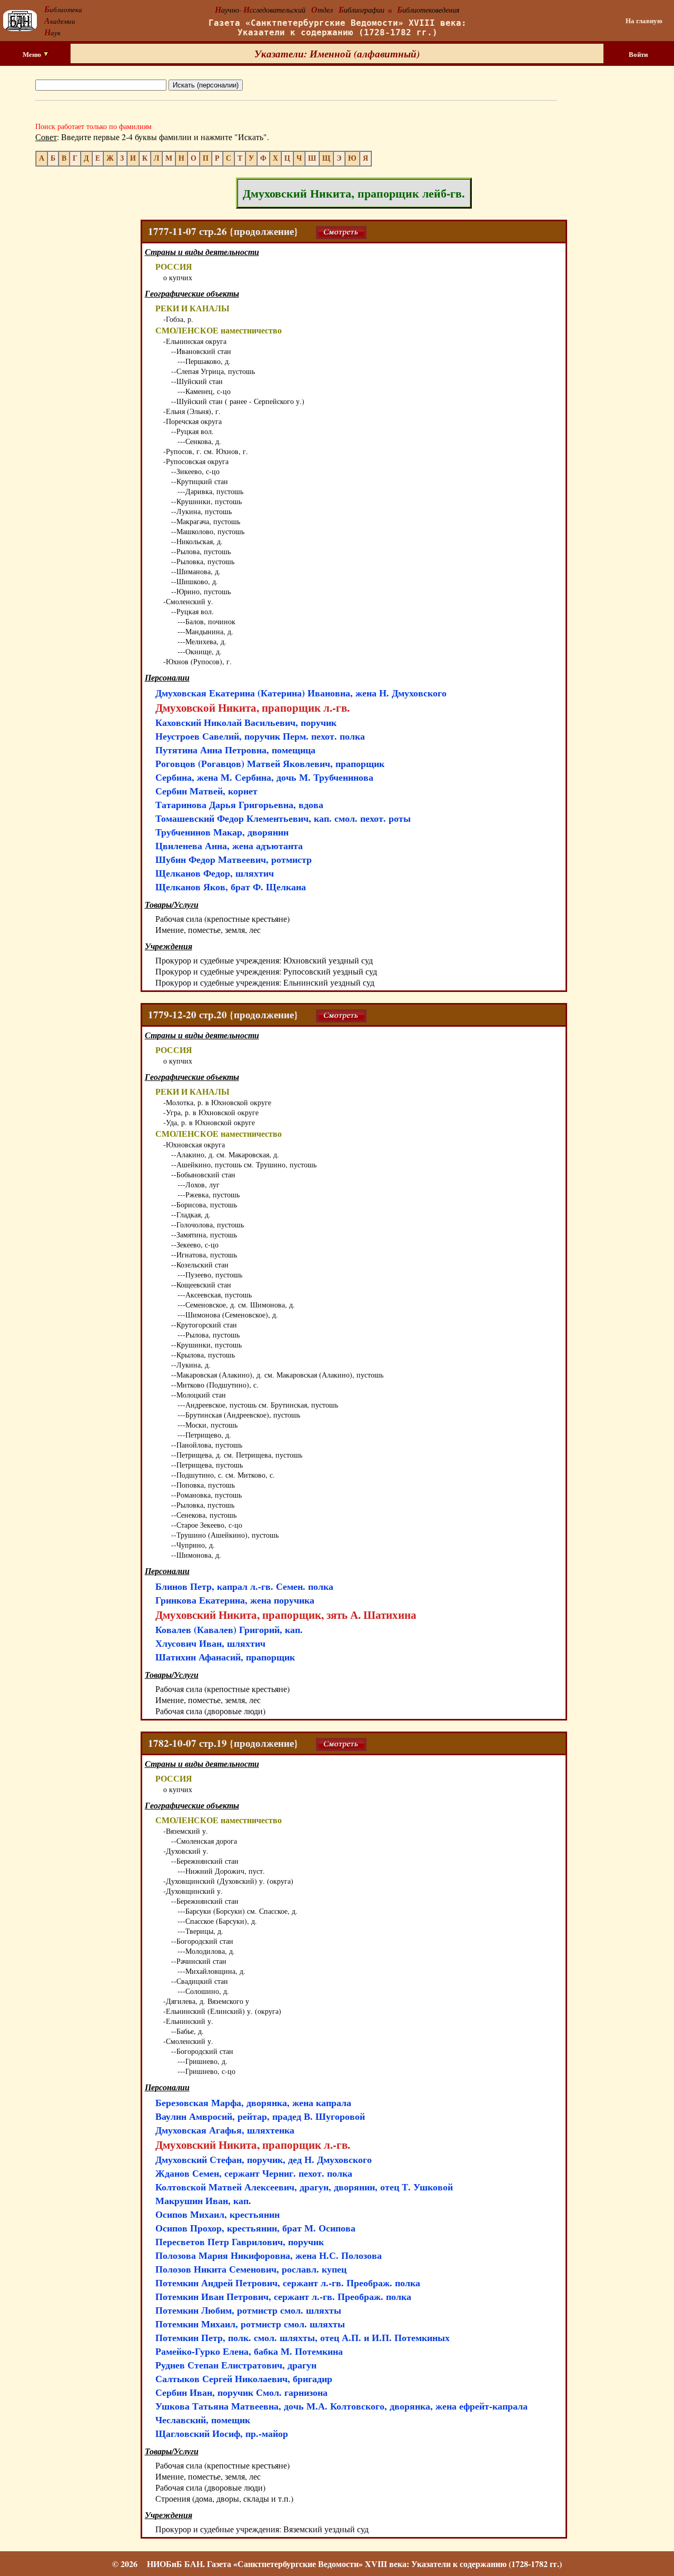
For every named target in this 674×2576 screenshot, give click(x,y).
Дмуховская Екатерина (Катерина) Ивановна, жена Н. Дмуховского (301, 693)
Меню (33, 54)
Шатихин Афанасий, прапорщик (225, 1657)
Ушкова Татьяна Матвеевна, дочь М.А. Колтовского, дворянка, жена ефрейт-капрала (341, 2406)
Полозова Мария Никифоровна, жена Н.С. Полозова (269, 2255)
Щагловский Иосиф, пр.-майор (222, 2433)
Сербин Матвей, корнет (206, 791)
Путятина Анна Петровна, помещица (235, 750)
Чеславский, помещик (203, 2420)
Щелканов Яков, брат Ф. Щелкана (231, 887)
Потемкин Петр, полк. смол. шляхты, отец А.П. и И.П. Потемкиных (303, 2337)
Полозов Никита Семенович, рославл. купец (251, 2269)
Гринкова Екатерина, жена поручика (235, 1600)
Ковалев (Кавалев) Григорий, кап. (229, 1629)
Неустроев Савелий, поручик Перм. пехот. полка (260, 736)
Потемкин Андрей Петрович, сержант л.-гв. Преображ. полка (288, 2283)
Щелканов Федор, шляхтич (215, 873)
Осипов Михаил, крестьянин (217, 2214)
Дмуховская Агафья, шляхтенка (225, 2130)
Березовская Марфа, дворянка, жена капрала (253, 2102)
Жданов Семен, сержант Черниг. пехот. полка (254, 2173)
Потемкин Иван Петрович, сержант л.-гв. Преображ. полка (283, 2296)
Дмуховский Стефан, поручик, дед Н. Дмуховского (264, 2159)
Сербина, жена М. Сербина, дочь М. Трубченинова (264, 777)
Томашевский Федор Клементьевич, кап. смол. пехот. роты (283, 818)
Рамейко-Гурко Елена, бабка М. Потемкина (249, 2351)
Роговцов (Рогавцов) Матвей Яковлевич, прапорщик (270, 763)
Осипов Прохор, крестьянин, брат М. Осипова (255, 2228)
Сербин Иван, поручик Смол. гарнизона (241, 2392)
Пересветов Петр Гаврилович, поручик (240, 2241)
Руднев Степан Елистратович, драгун (236, 2365)
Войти (638, 54)
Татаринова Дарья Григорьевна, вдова (239, 804)
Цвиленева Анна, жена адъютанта (229, 845)
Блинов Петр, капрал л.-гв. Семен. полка (244, 1586)
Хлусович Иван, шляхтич (210, 1643)
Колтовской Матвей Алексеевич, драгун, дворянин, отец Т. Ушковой (304, 2187)
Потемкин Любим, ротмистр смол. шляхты (248, 2310)
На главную (644, 21)
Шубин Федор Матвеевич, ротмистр (234, 859)
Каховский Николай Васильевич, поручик (246, 722)
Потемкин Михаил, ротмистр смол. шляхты (250, 2324)
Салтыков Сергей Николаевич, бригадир (244, 2378)
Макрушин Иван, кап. (203, 2200)
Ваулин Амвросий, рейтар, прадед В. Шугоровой (260, 2116)
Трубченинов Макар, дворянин (222, 832)
